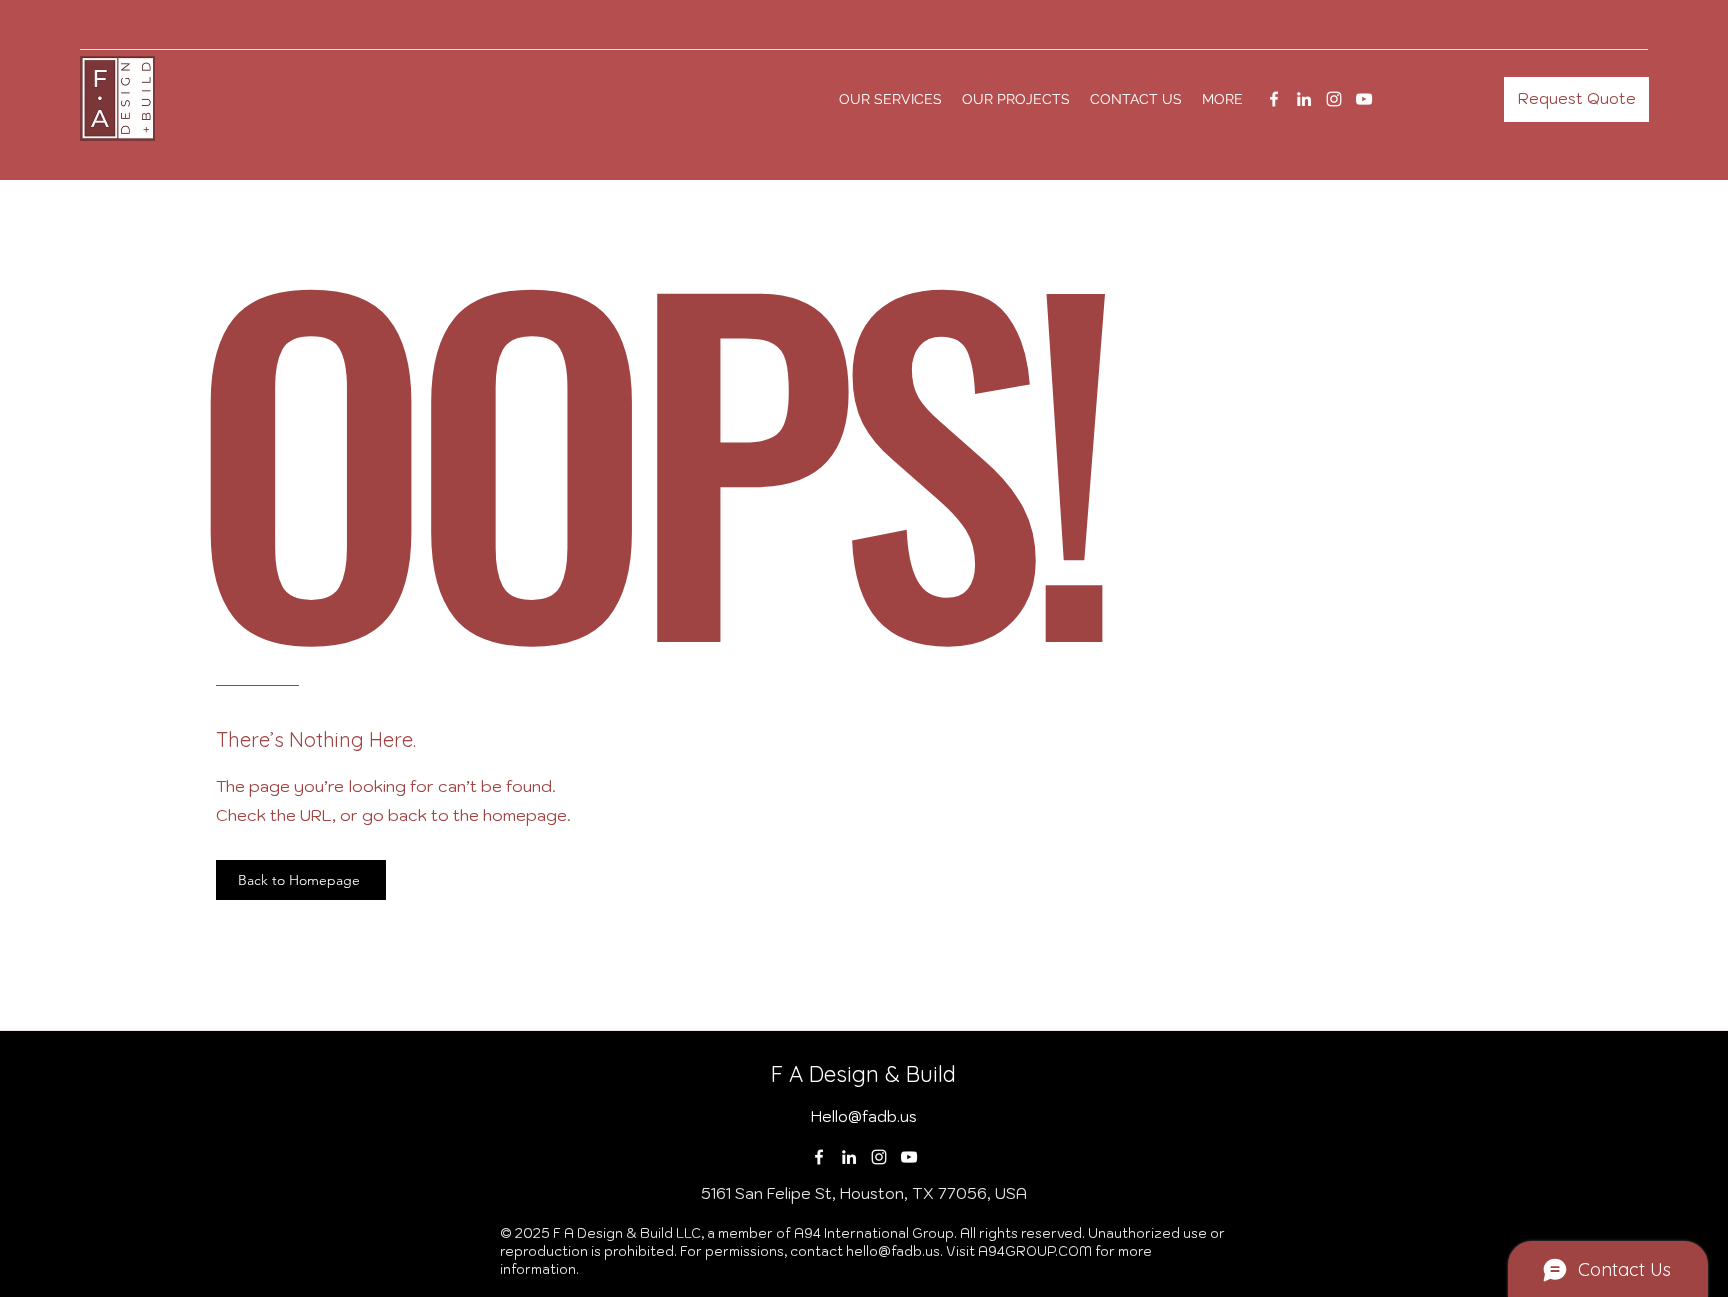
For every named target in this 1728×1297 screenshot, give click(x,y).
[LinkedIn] (1304, 99)
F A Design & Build (863, 1074)
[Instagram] (1334, 99)
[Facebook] (1274, 99)
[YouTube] (1364, 99)
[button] (1222, 99)
